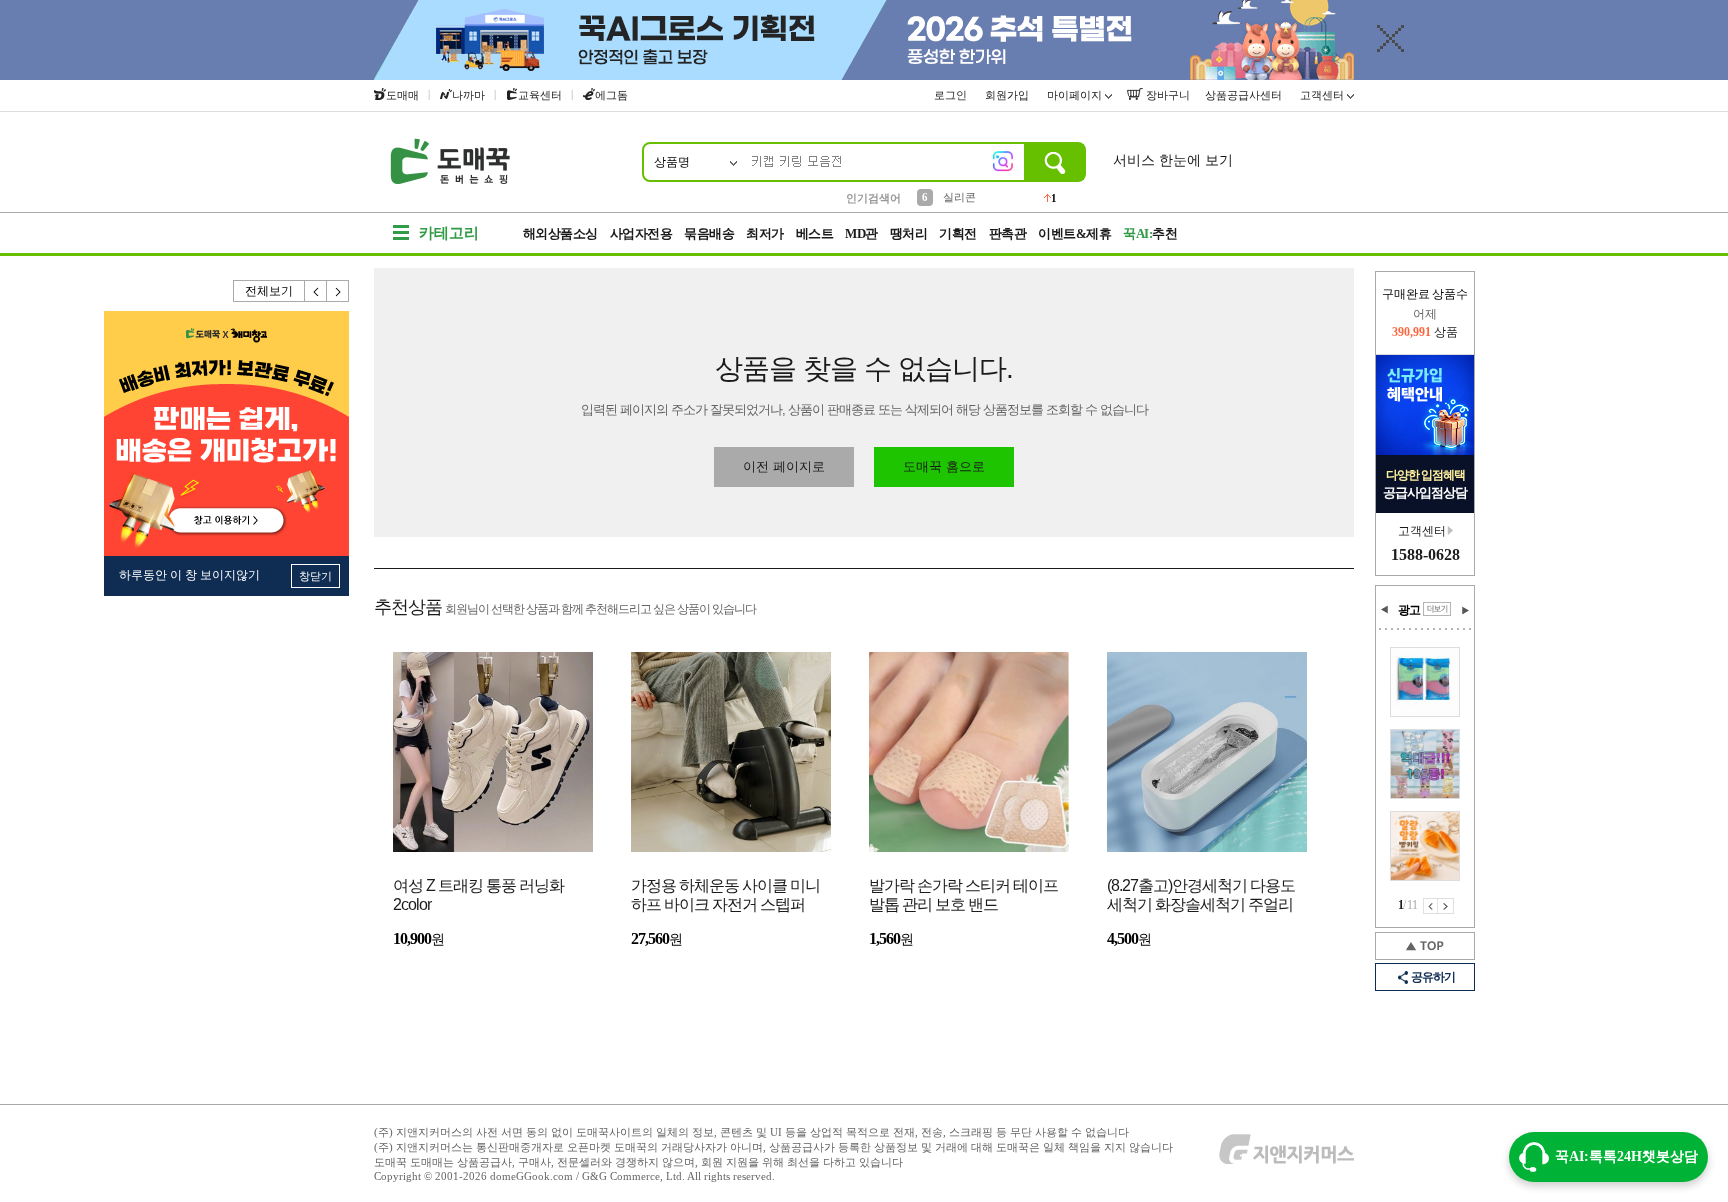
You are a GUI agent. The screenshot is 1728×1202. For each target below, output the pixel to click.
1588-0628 (1425, 554)
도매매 (402, 95)
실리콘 (959, 197)
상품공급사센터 (1245, 95)
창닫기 (315, 576)
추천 (1150, 233)
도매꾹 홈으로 (944, 466)
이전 (316, 291)
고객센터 (1323, 95)
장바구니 (1166, 95)
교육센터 (540, 95)
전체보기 (269, 291)
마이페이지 (1076, 95)
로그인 (952, 95)
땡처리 (909, 233)
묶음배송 (709, 233)
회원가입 (1008, 95)
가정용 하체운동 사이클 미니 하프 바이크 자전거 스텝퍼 (725, 895)
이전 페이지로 (784, 466)
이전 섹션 (1385, 610)
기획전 (958, 233)
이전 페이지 (1430, 906)
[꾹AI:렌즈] (1003, 161)
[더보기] (1437, 609)
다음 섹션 (1465, 610)
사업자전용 (641, 233)
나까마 (468, 95)
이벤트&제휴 (1074, 233)
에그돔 (611, 95)
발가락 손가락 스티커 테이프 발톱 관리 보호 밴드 (963, 895)
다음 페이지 (1446, 906)
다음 (338, 291)
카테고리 (449, 233)
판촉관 (1008, 233)
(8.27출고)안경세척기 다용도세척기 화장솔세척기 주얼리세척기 (1201, 896)
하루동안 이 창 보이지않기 (189, 575)
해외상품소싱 (560, 233)
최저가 (765, 233)
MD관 (861, 233)
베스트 (815, 233)
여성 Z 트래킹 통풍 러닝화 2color (478, 895)
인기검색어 (873, 198)
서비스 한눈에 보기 (1173, 160)
